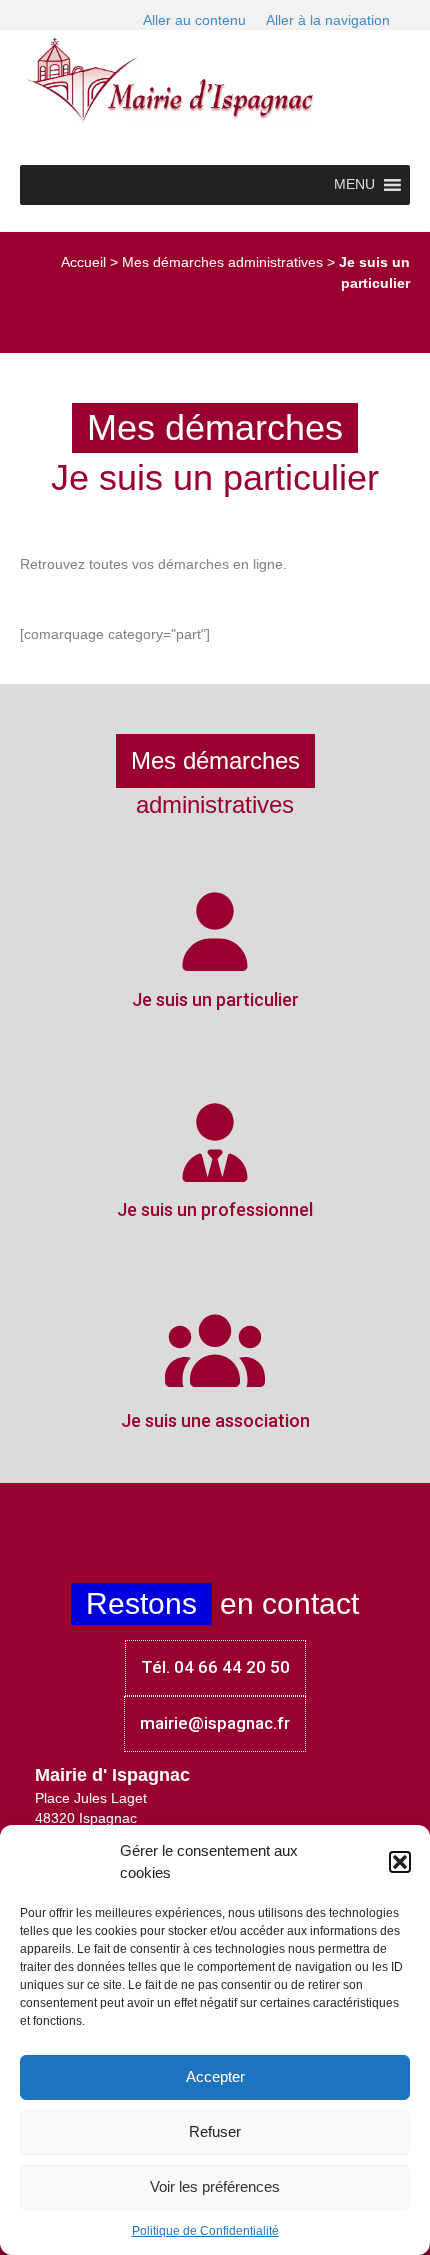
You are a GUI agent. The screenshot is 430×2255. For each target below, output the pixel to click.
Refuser (215, 2131)
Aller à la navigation (328, 20)
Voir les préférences (215, 2186)
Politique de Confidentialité (205, 2231)
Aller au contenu (194, 20)
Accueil (83, 262)
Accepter (215, 2076)
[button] (400, 1862)
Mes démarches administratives (222, 262)
